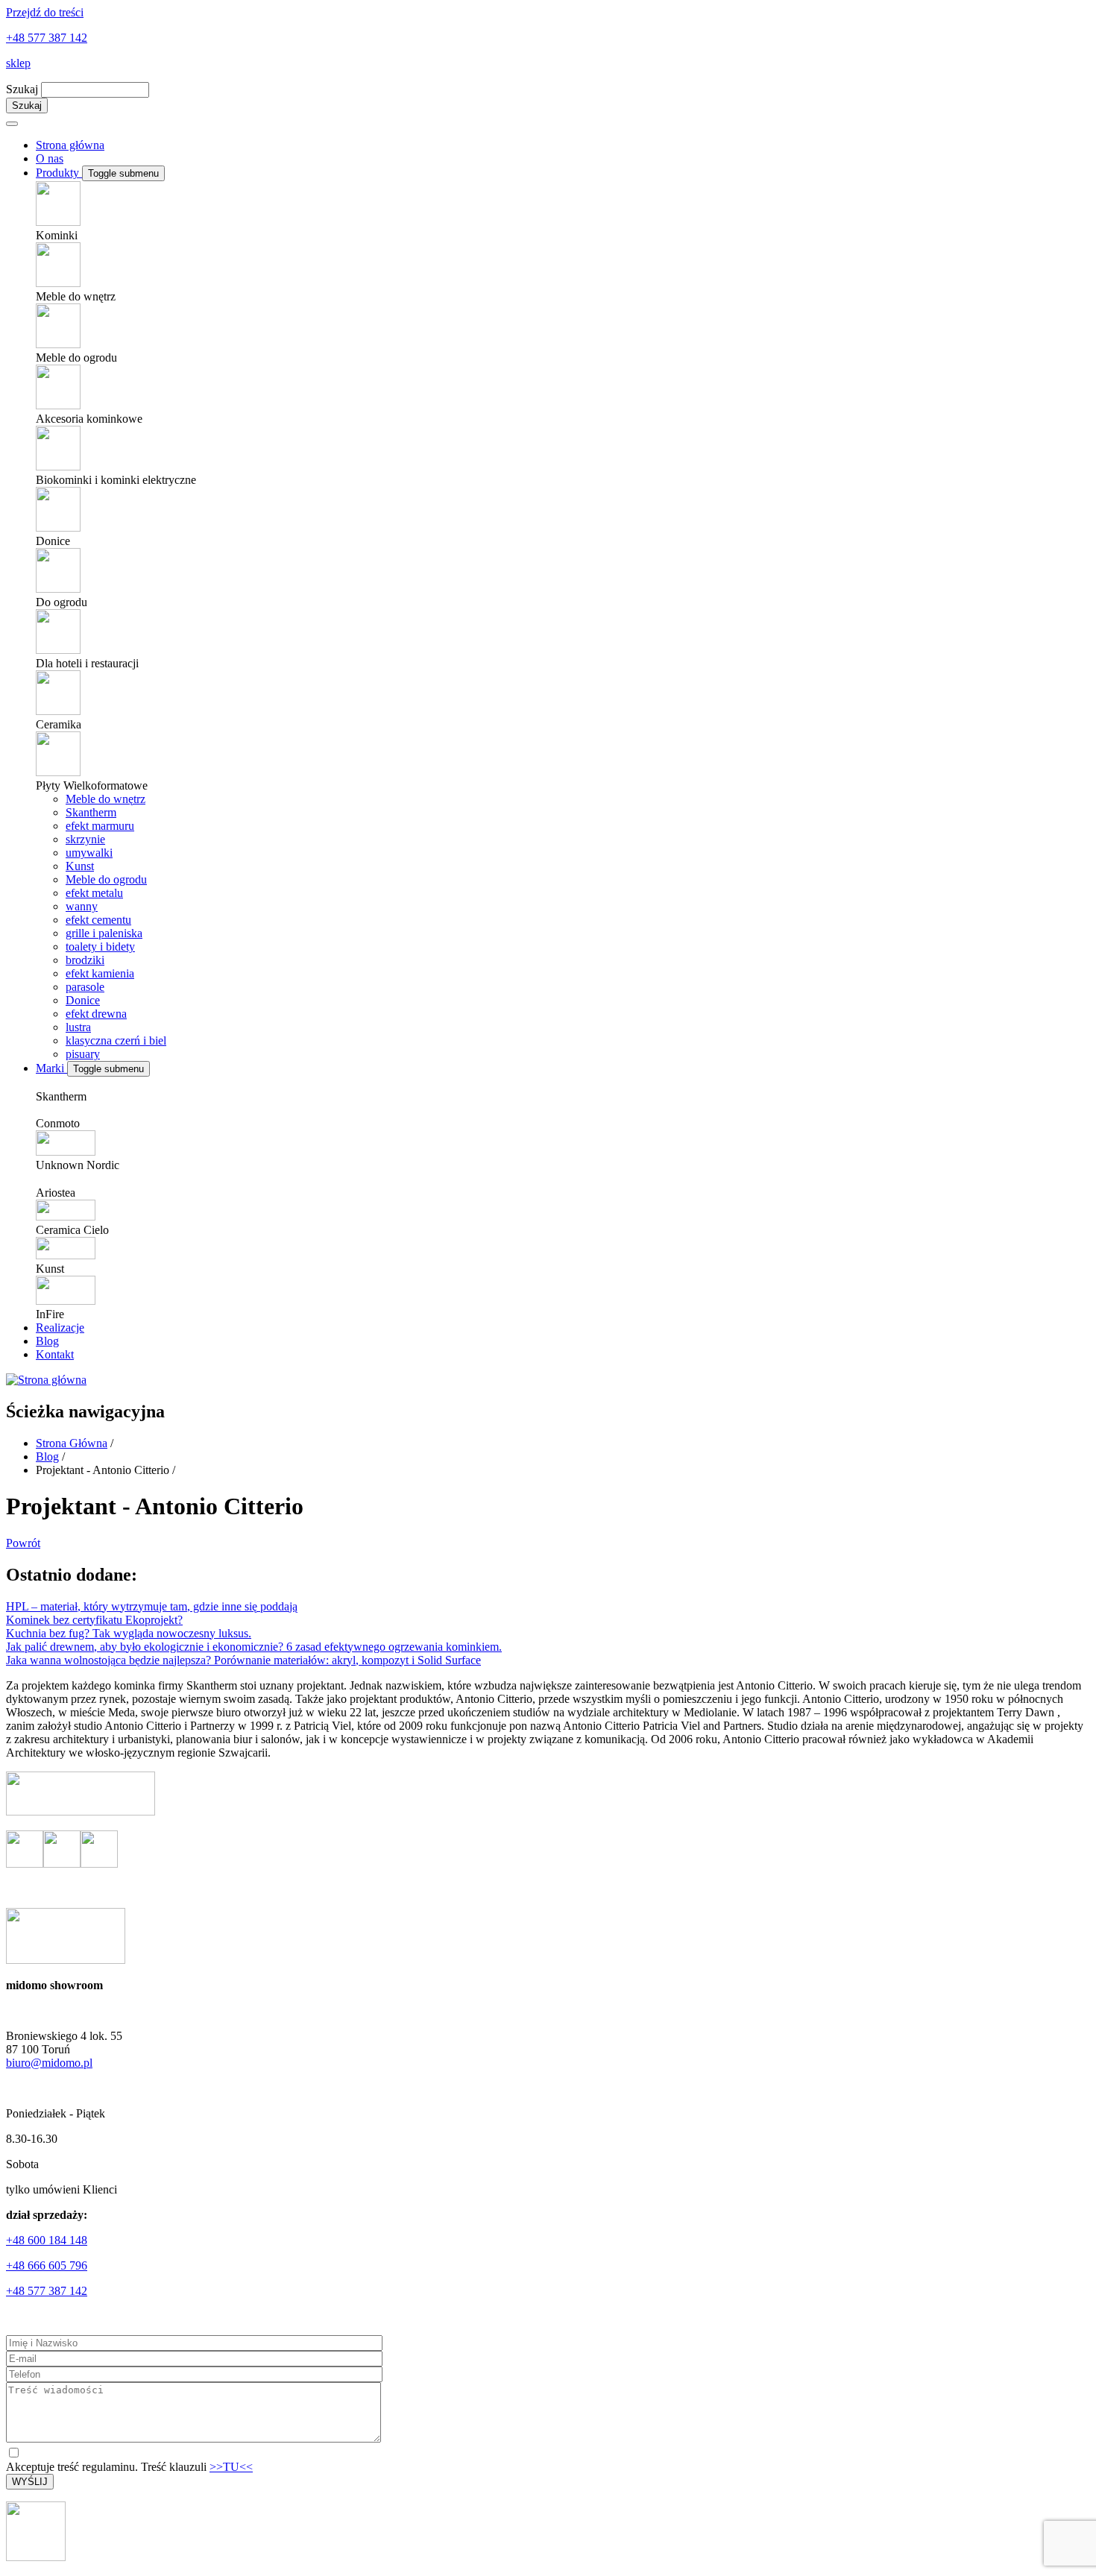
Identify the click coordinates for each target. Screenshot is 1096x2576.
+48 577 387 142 (47, 38)
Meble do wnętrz (105, 799)
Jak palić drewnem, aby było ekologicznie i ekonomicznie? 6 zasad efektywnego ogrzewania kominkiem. (254, 1647)
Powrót (23, 1543)
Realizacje (60, 1328)
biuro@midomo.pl (49, 2063)
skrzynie (85, 839)
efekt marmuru (100, 826)
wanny (82, 906)
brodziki (85, 960)
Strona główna (70, 145)
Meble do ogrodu (106, 879)
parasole (85, 987)
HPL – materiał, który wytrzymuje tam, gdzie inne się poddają (152, 1606)
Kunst (80, 866)
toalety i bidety (100, 947)
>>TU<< (231, 2467)
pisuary (83, 1054)
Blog (47, 1341)
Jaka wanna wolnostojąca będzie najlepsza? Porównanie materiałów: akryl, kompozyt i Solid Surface (243, 1660)
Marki (51, 1068)
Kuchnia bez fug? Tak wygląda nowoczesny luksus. (129, 1633)
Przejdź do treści (45, 12)
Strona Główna (72, 1443)
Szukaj (22, 89)
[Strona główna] (46, 1380)
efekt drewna (96, 1014)
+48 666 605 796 (47, 2265)
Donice (83, 1000)
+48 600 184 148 (47, 2240)
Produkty (59, 173)
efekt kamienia (100, 973)
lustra (78, 1027)
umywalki (89, 853)
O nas (50, 158)
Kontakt (55, 1354)
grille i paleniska (104, 933)
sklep (18, 63)
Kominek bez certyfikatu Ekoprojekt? (94, 1620)
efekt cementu (98, 920)
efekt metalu (94, 893)
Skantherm (91, 812)
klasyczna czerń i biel (116, 1040)
